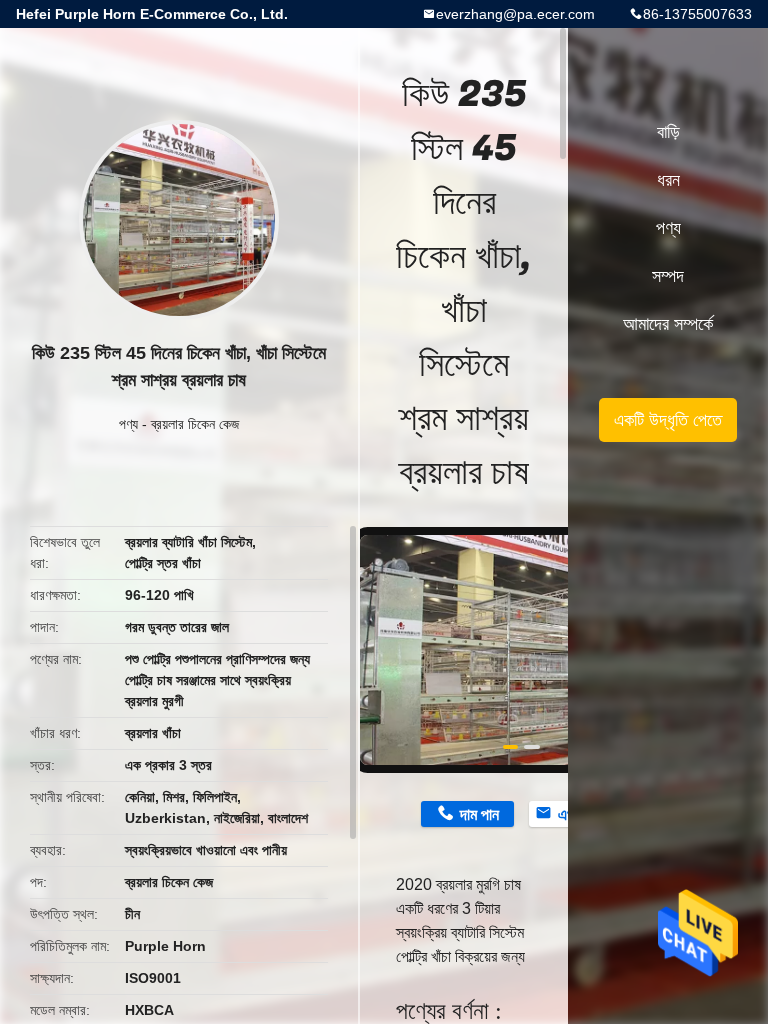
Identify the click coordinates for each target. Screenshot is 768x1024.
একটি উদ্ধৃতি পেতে (668, 420)
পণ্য (128, 424)
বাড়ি (668, 132)
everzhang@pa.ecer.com (515, 14)
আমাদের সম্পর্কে (668, 324)
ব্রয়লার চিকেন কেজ (195, 424)
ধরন (668, 180)
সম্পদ (668, 276)
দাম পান (479, 814)
